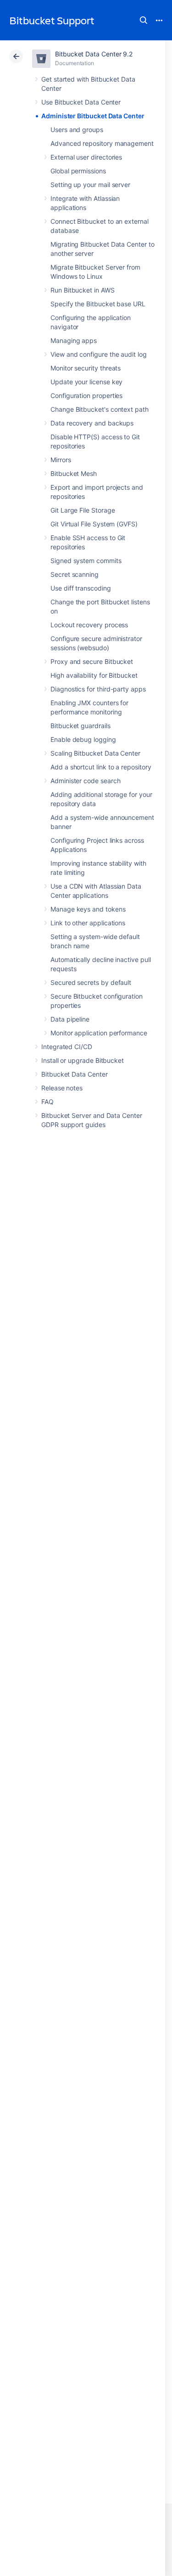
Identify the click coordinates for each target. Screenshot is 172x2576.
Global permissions (78, 171)
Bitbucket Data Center (75, 1074)
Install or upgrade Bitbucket (83, 1060)
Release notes (62, 1088)
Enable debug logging (83, 739)
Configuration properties (86, 395)
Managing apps (74, 340)
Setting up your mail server (90, 185)
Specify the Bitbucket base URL (98, 304)
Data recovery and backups (92, 423)
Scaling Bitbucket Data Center (95, 753)
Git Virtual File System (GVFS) (94, 524)
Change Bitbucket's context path (100, 409)
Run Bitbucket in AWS (83, 290)
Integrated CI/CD (67, 1047)
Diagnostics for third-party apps (98, 689)
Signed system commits (86, 561)
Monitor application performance (99, 1033)
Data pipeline (70, 1019)
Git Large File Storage (83, 510)
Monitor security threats (86, 368)
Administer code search (85, 781)
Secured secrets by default (91, 982)
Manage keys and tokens (88, 909)
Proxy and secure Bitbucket (92, 661)
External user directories (86, 157)
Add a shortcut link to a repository (101, 767)
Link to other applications (88, 923)
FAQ (47, 1102)
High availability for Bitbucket (94, 675)
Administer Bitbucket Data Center (93, 116)
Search (144, 20)
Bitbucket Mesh (74, 473)
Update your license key (86, 382)
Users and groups (77, 130)
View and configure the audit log (99, 354)
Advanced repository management (102, 143)
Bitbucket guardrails (80, 726)
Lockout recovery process (89, 625)
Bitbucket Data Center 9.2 (94, 54)
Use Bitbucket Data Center (81, 102)
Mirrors (61, 460)
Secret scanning (75, 574)
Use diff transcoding (81, 588)
